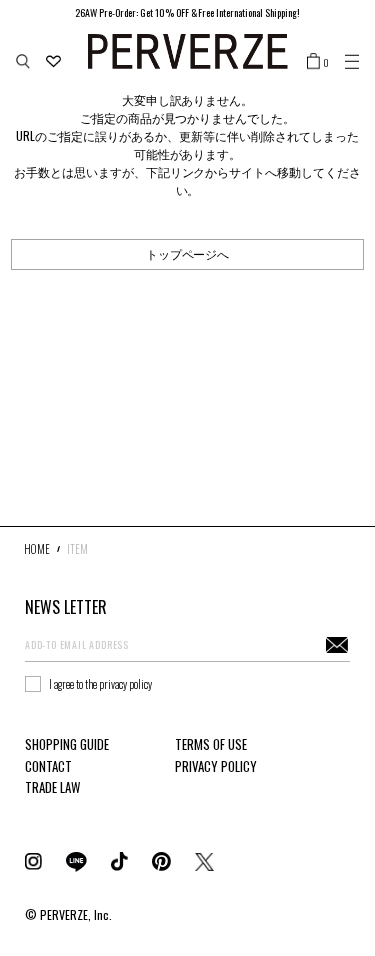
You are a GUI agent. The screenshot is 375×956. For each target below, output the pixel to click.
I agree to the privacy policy (100, 684)
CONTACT (48, 766)
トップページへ (188, 253)
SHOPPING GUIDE (67, 744)
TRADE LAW (52, 787)
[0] (313, 60)
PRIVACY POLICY (216, 766)
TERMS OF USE (211, 744)
